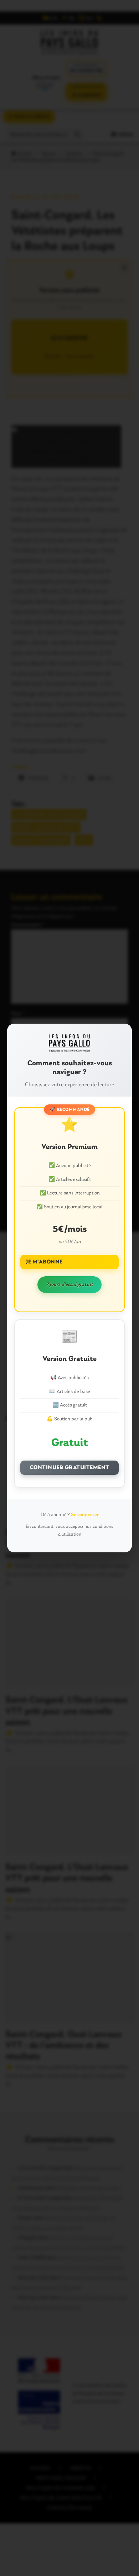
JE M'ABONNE (44, 1262)
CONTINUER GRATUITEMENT (70, 1468)
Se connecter (85, 1515)
